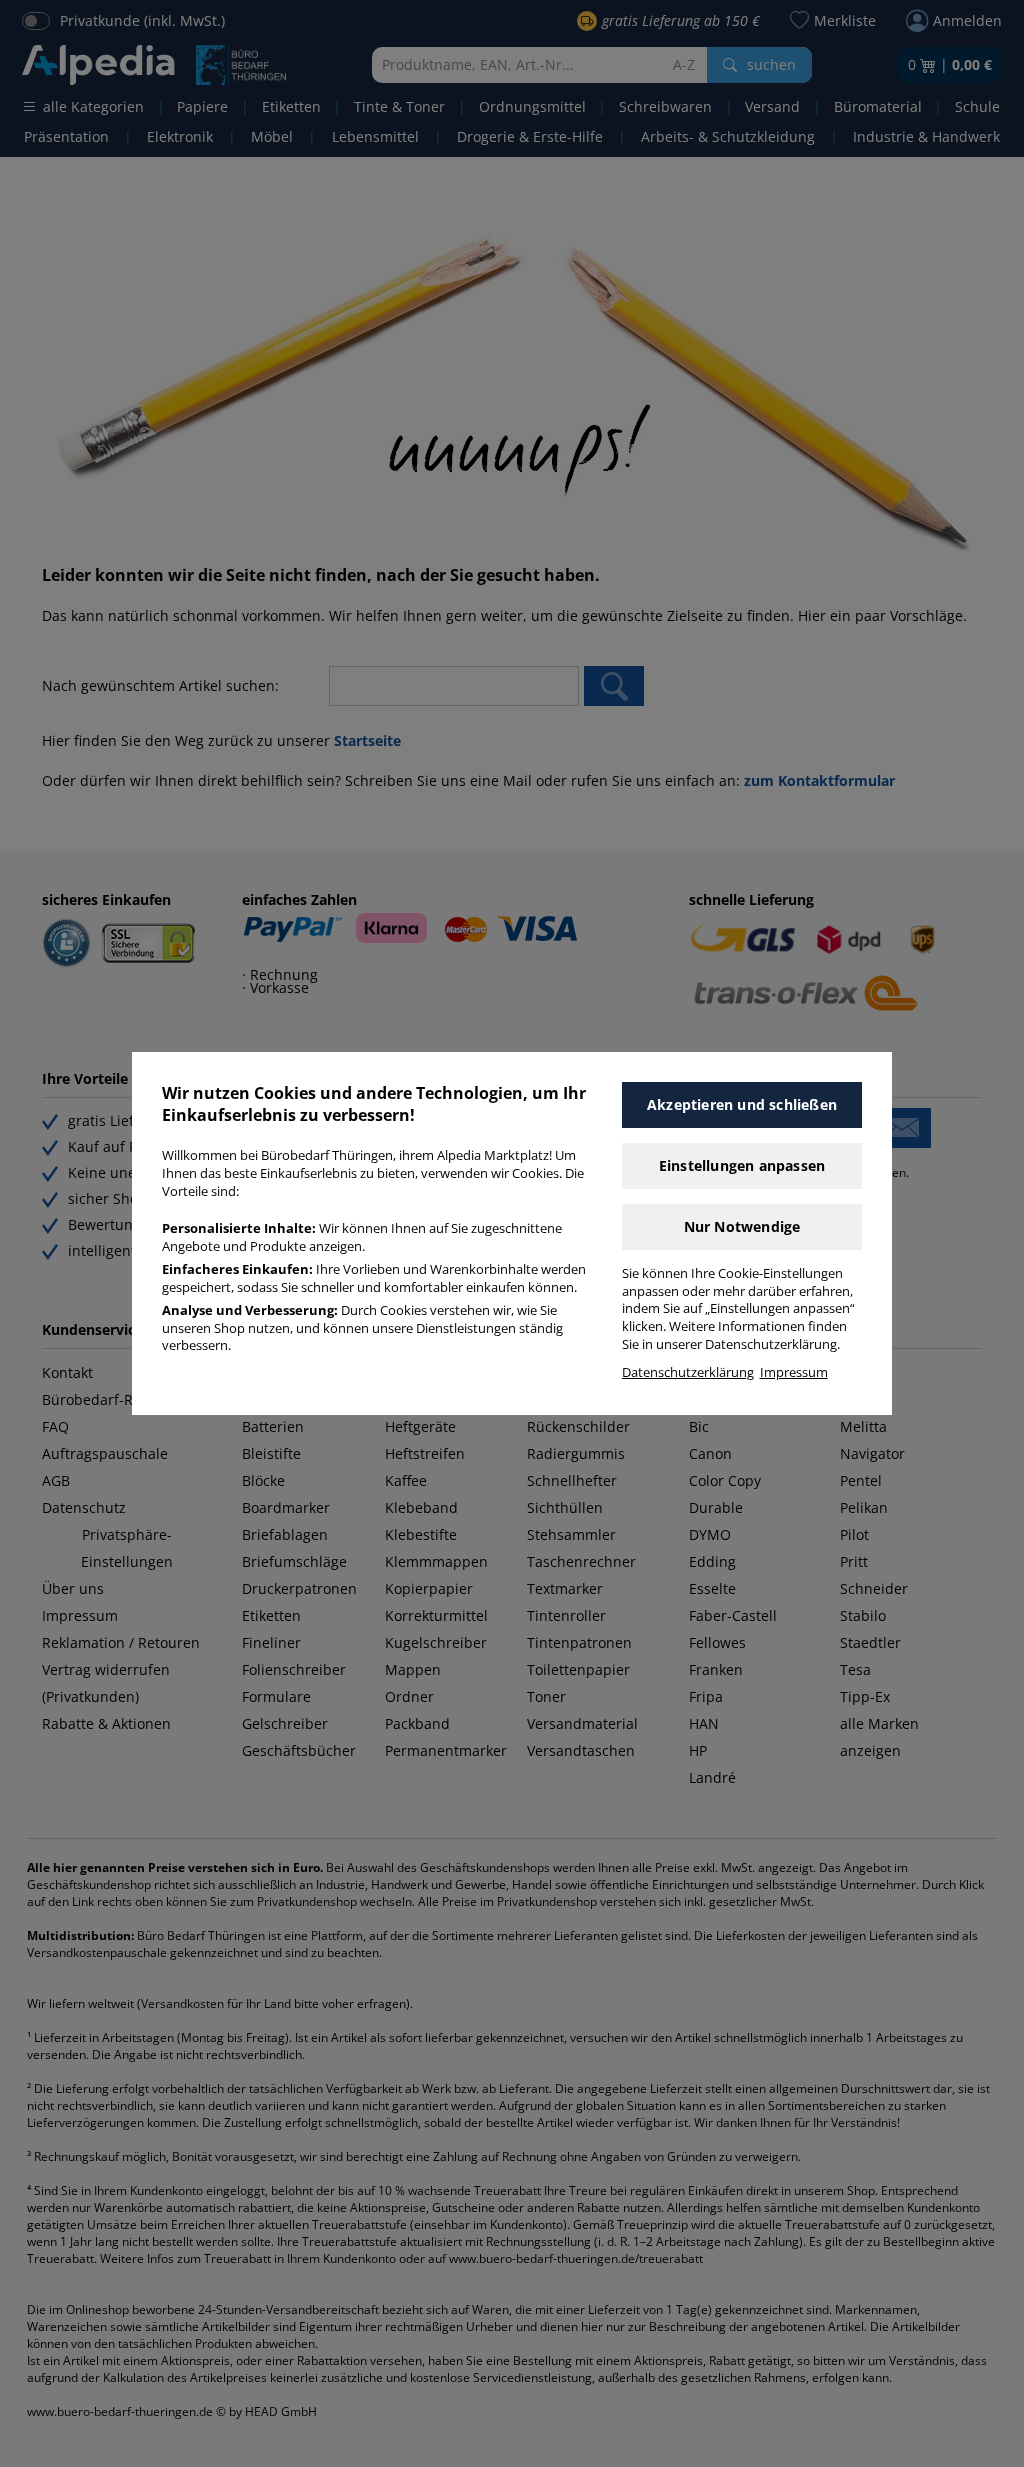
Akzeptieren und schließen (742, 1104)
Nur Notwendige (742, 1226)
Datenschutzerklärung (688, 1372)
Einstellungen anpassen (742, 1165)
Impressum (794, 1372)
